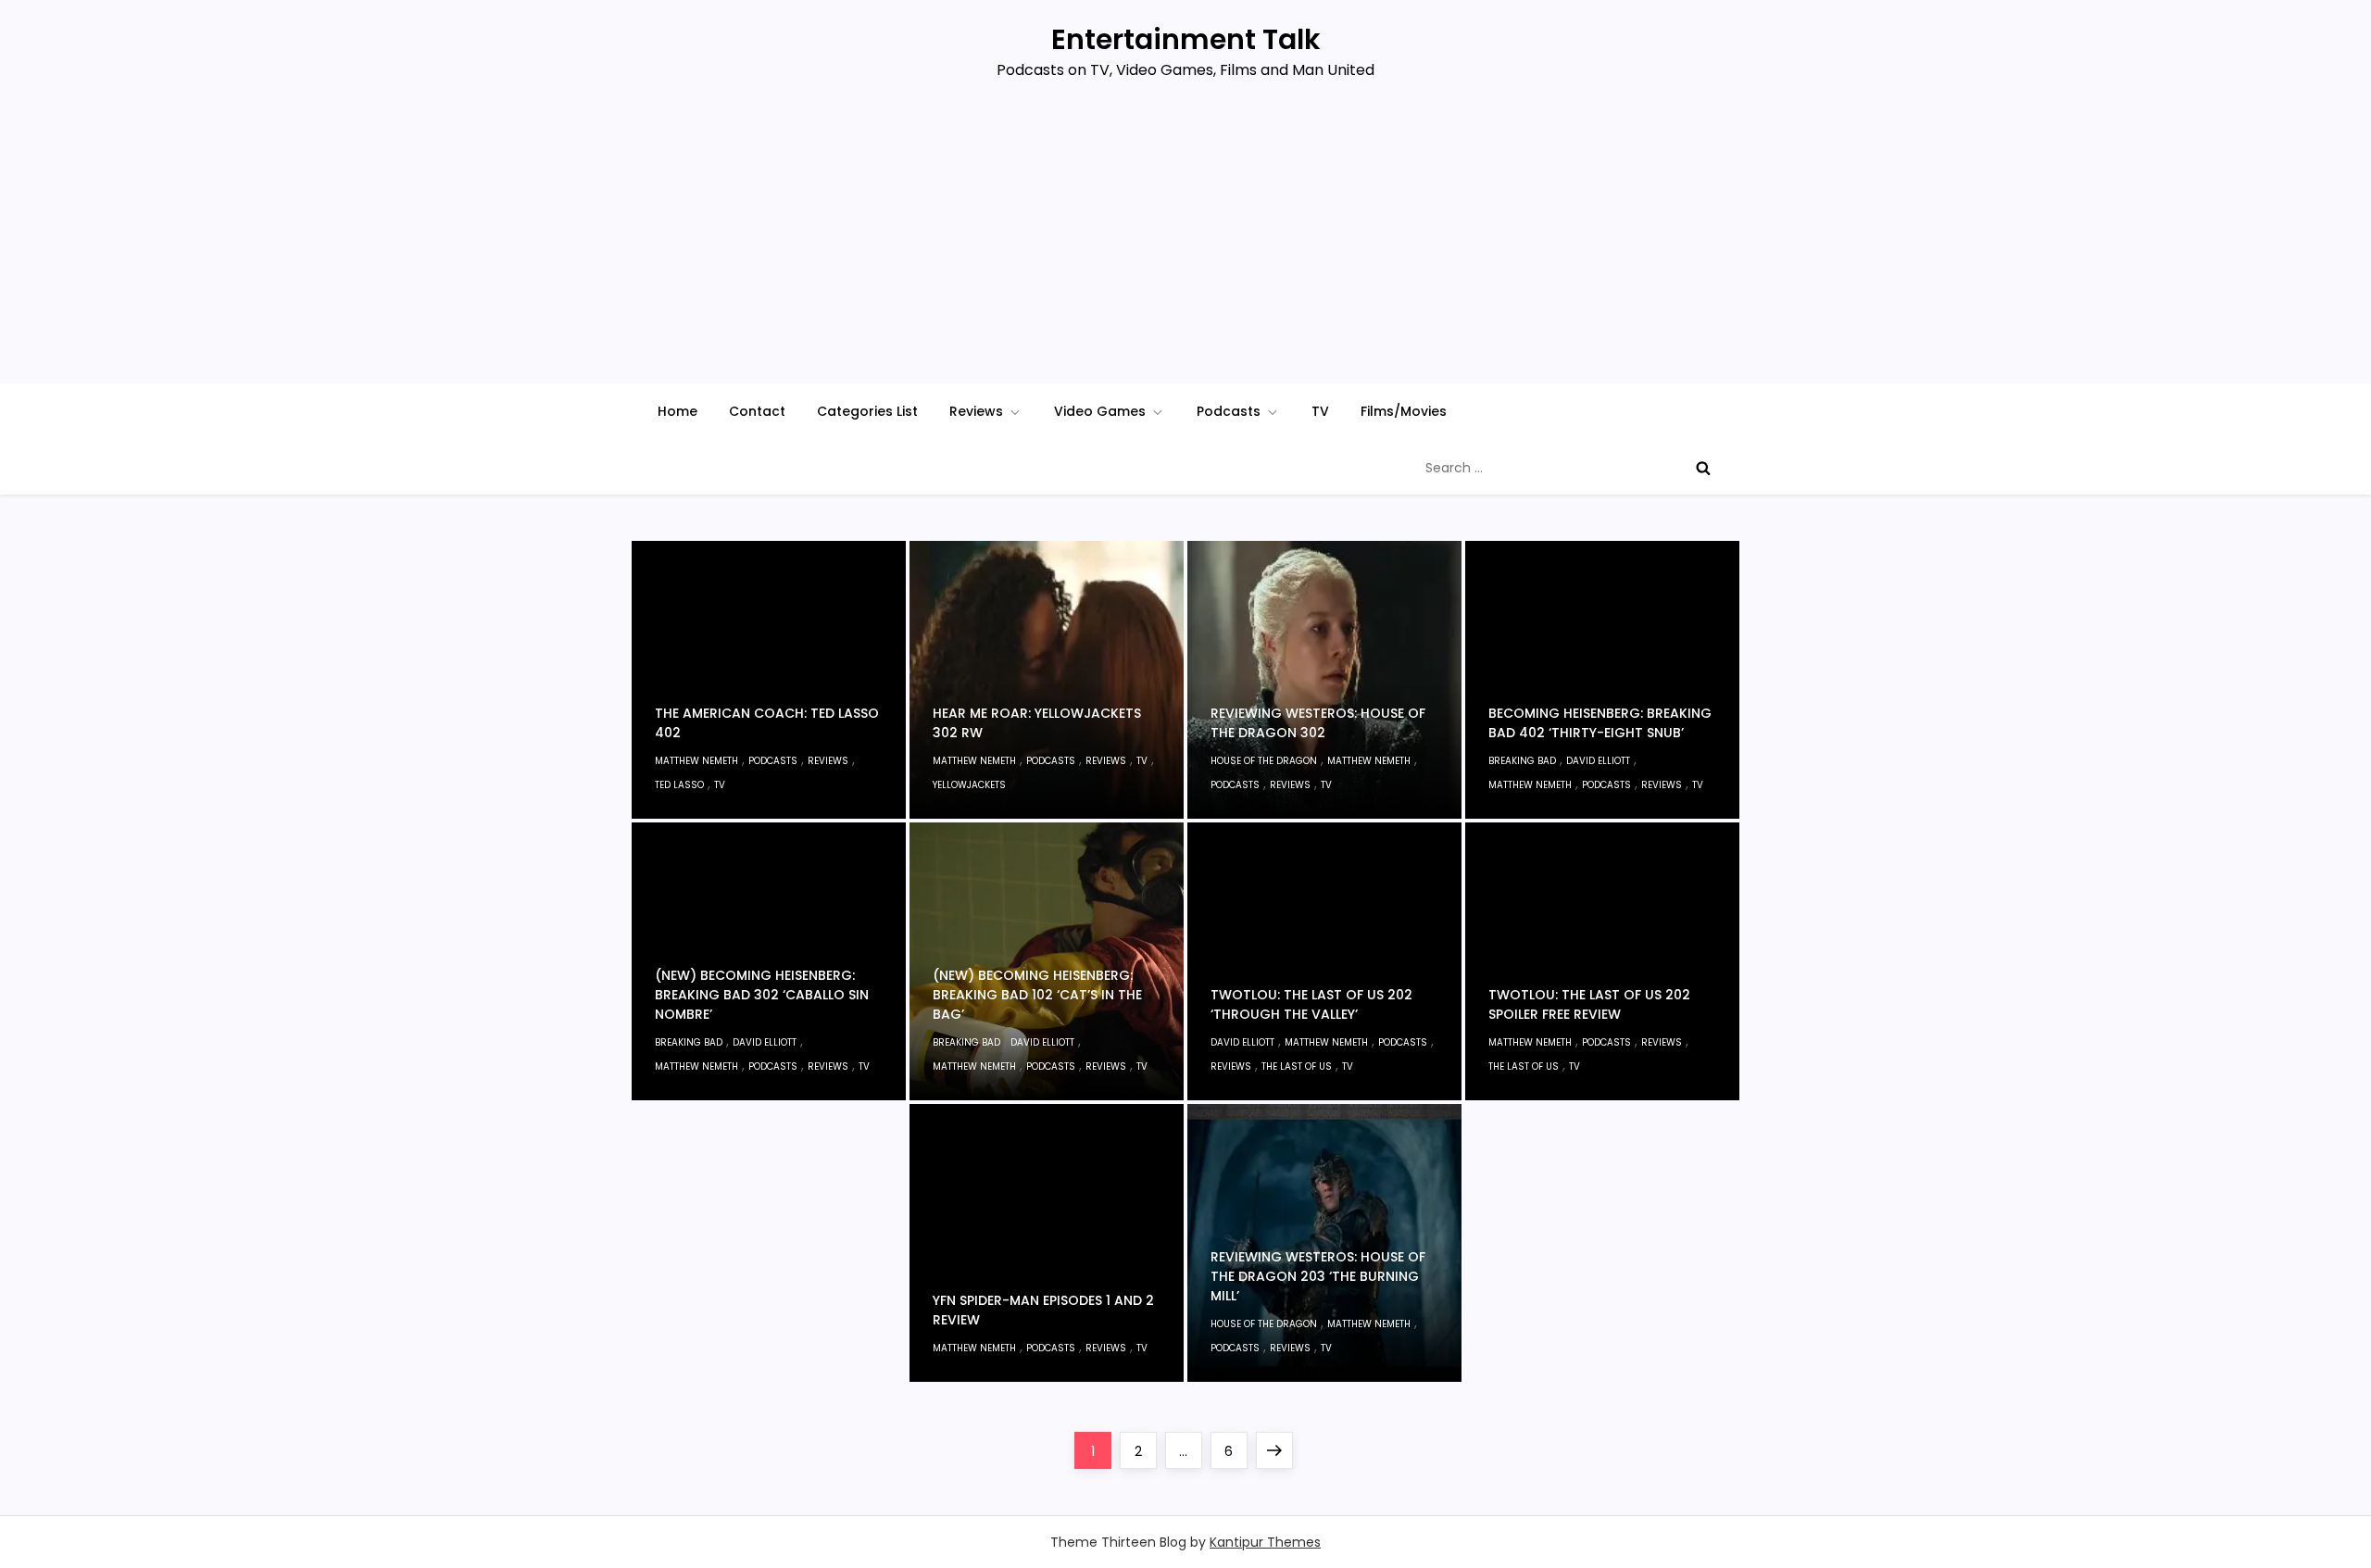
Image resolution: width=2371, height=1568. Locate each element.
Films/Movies (1404, 411)
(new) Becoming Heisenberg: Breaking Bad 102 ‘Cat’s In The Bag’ (1037, 995)
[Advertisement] (1185, 245)
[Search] (1703, 468)
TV (1320, 411)
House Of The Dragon (1264, 761)
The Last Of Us (1297, 1066)
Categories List (867, 411)
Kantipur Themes (1265, 1542)
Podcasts (1229, 411)
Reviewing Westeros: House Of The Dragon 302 (1318, 723)
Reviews (976, 411)
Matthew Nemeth (696, 761)
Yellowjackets (969, 785)
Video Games (1100, 411)
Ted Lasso (679, 785)
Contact (757, 411)
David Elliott (1598, 761)
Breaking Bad (1522, 761)
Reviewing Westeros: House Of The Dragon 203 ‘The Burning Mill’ (1318, 1276)
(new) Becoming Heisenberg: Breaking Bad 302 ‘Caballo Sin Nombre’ (762, 995)
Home (677, 411)
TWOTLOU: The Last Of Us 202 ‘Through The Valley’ (1311, 1004)
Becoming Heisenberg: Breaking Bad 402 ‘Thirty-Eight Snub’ (1600, 723)
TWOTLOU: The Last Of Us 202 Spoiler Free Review (1589, 1004)
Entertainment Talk (1186, 39)
